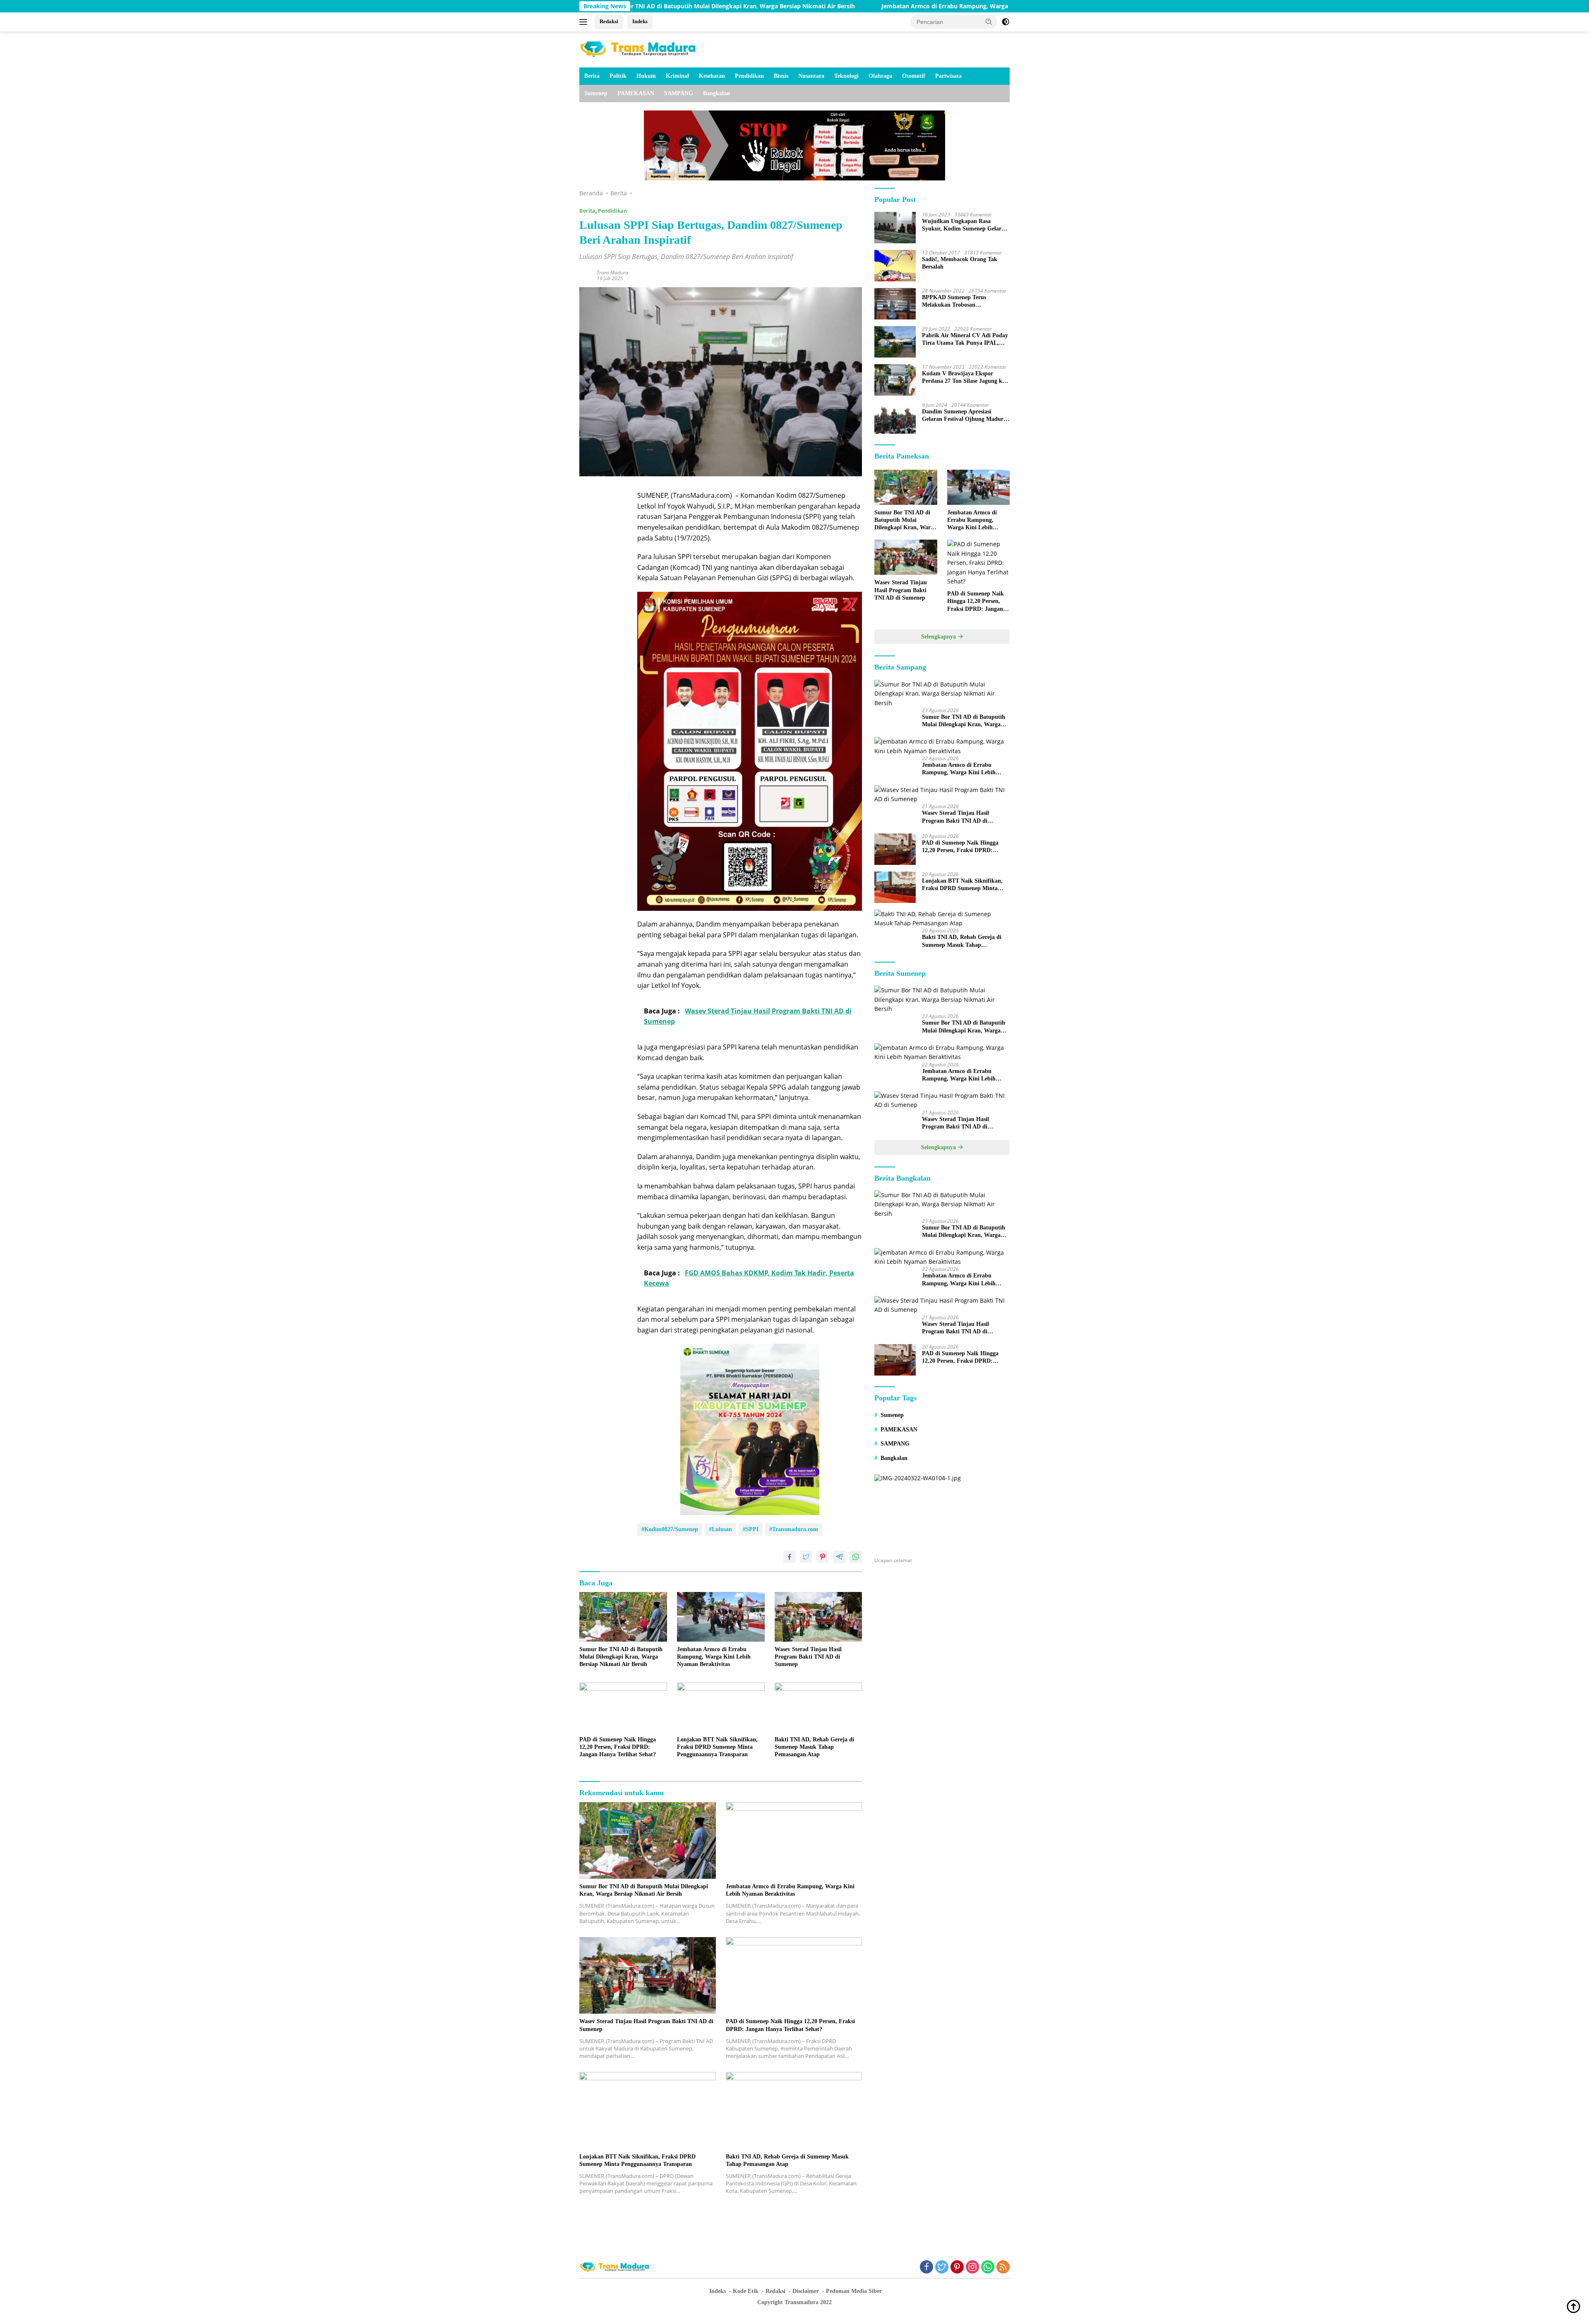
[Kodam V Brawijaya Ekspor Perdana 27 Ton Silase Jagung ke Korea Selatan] (895, 380)
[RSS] (1003, 2268)
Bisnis (781, 76)
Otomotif (914, 76)
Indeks (640, 21)
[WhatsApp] (988, 2268)
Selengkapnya (939, 637)
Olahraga (880, 76)
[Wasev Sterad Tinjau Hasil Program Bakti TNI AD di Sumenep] (819, 1617)
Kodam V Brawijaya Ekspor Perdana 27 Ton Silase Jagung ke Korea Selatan (963, 378)
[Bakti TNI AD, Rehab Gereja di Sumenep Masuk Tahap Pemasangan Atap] (819, 1707)
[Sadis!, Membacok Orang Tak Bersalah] (895, 266)
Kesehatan (712, 76)
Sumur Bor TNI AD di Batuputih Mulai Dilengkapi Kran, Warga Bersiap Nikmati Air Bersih (621, 1657)
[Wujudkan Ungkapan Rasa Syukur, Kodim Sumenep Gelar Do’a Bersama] (895, 228)
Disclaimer (806, 2291)
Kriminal (677, 76)
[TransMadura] (641, 49)
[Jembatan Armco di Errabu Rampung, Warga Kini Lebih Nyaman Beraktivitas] (721, 1617)
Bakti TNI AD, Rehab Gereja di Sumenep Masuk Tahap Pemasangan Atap (814, 1747)
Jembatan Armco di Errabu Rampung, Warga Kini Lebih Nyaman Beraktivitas (780, 6)
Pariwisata (948, 76)
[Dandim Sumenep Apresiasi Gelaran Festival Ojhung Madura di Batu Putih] (895, 418)
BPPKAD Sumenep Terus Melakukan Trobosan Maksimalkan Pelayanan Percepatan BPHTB (954, 301)
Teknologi (846, 76)
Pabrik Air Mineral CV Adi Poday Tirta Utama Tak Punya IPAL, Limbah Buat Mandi (965, 340)
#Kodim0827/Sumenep (670, 1529)
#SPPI (751, 1529)
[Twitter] (942, 2268)
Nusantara (811, 76)
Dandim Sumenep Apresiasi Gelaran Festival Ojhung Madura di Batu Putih (964, 416)
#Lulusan (720, 1529)
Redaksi (609, 21)
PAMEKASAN (636, 93)
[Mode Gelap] (1006, 22)
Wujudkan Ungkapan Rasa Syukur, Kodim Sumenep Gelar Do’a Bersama (962, 225)
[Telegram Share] (839, 1557)
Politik (618, 76)
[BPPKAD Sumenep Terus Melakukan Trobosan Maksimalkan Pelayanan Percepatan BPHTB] (895, 304)
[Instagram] (972, 2268)
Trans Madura (612, 272)
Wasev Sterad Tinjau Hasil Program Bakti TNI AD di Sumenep (1003, 6)
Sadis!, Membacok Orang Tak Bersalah (960, 263)
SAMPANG (679, 93)
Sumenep (596, 93)
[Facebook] (927, 2268)
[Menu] (585, 22)
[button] (989, 22)
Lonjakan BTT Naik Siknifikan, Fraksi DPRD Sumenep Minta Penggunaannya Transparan (717, 1747)
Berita (592, 76)
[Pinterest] (957, 2268)
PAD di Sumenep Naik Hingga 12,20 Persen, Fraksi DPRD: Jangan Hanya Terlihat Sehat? (618, 1747)
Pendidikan (749, 76)
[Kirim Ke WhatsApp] (856, 1557)
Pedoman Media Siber (854, 2291)
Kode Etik (746, 2291)
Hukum (646, 76)
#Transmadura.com (794, 1529)
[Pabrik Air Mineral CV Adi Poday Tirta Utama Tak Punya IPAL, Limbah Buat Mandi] (895, 342)
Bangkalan (716, 93)
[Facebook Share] (790, 1557)
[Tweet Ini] (806, 1557)
